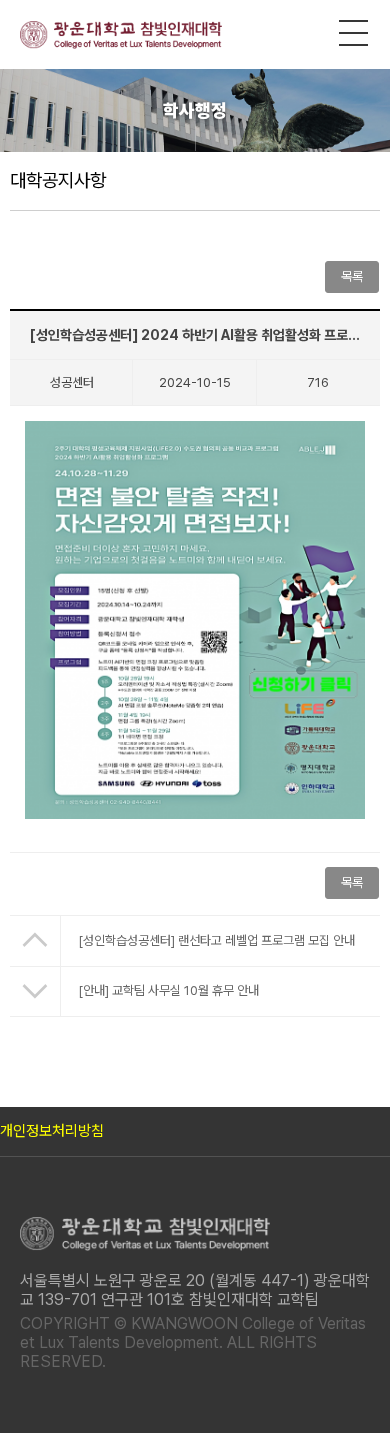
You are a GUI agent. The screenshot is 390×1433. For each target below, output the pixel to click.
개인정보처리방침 (52, 1131)
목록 (352, 882)
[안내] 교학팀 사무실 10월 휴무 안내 (168, 990)
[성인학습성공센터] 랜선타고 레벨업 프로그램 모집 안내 (216, 940)
